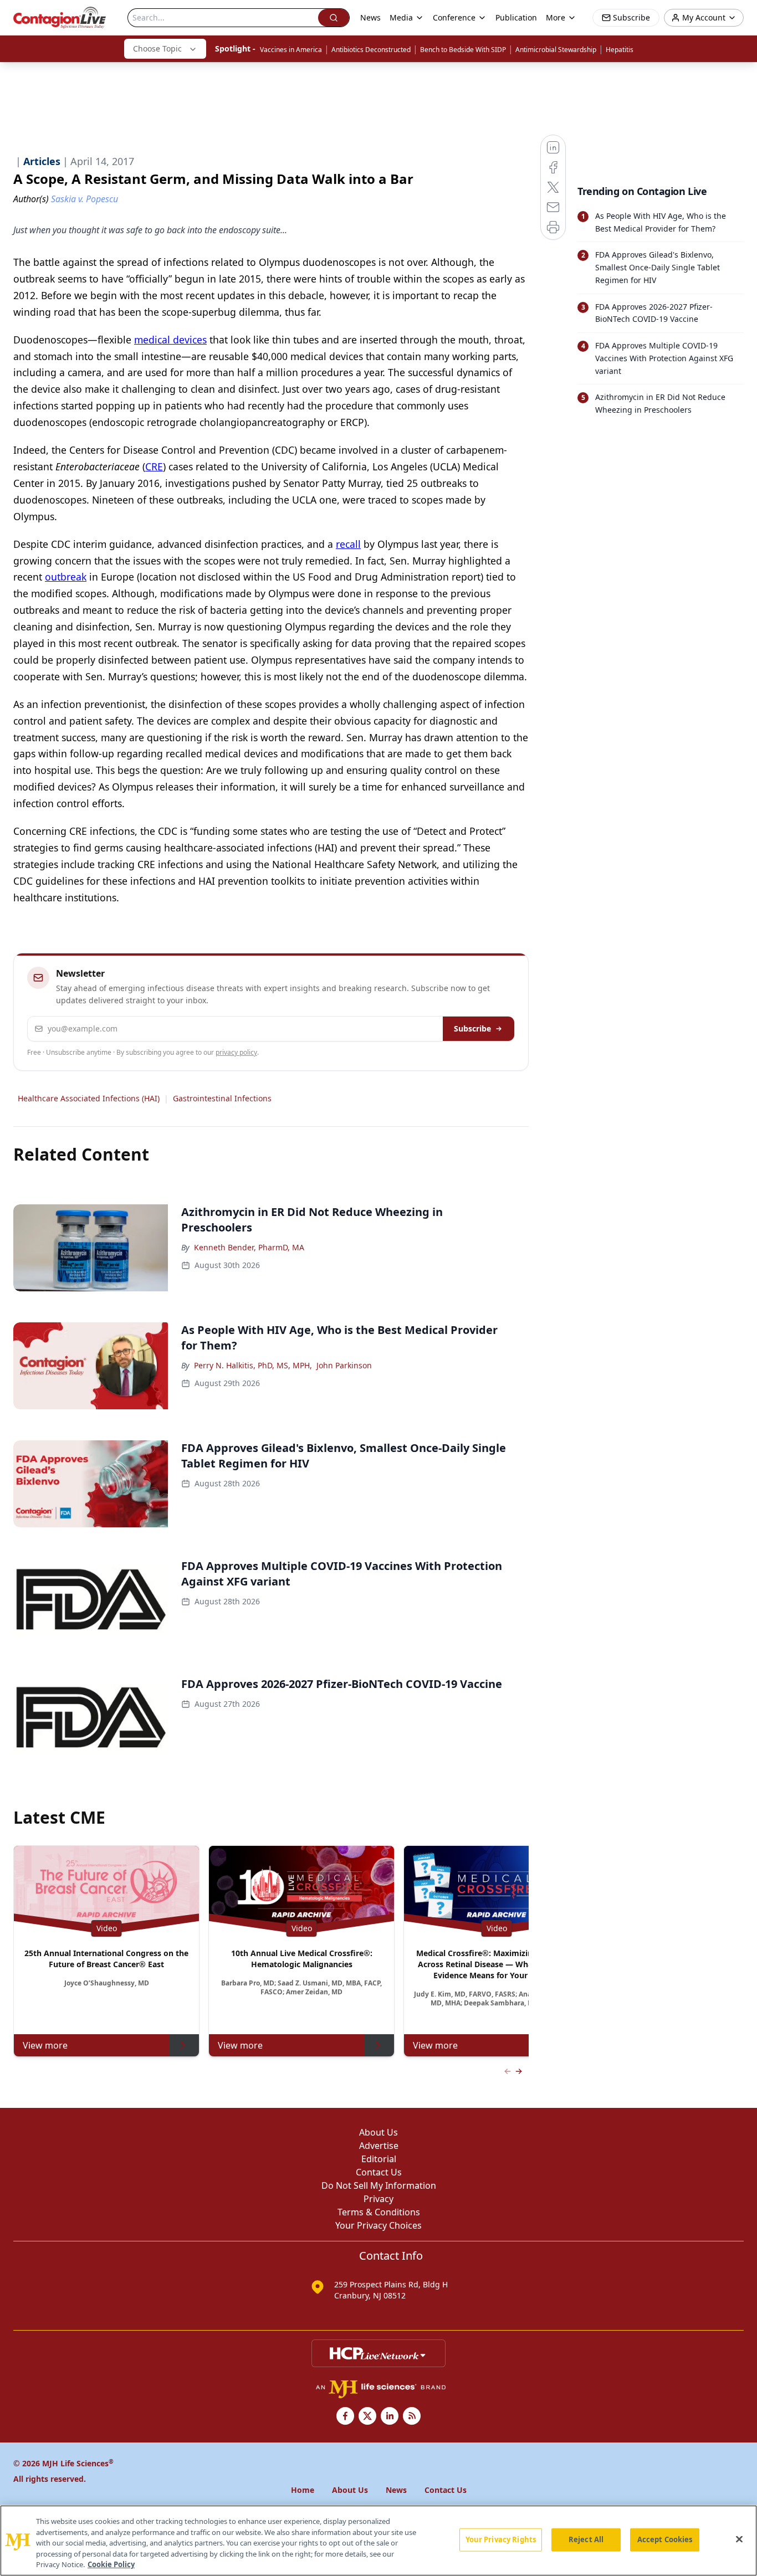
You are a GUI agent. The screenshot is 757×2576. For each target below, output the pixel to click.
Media (401, 17)
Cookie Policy (111, 2564)
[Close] (739, 2539)
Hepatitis (620, 50)
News (370, 17)
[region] (378, 2541)
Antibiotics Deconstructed (371, 50)
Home (303, 2490)
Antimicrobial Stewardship (556, 50)
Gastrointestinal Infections (222, 1098)
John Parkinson (344, 1365)
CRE (154, 466)
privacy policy (236, 1052)
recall (348, 544)
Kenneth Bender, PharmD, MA (249, 1247)
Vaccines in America (291, 50)
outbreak (66, 577)
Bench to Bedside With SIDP (463, 50)
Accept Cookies (665, 2539)
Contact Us (379, 2172)
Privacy (378, 2199)
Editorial (379, 2159)
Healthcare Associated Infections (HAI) (89, 1098)
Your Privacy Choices (378, 2225)
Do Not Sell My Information (379, 2185)
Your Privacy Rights (501, 2539)
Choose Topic (157, 48)
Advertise (379, 2146)
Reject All (586, 2539)
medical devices (170, 340)
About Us (378, 2132)
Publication (516, 17)
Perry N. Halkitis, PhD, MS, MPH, (253, 1365)
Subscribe (472, 1028)
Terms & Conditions (379, 2212)
